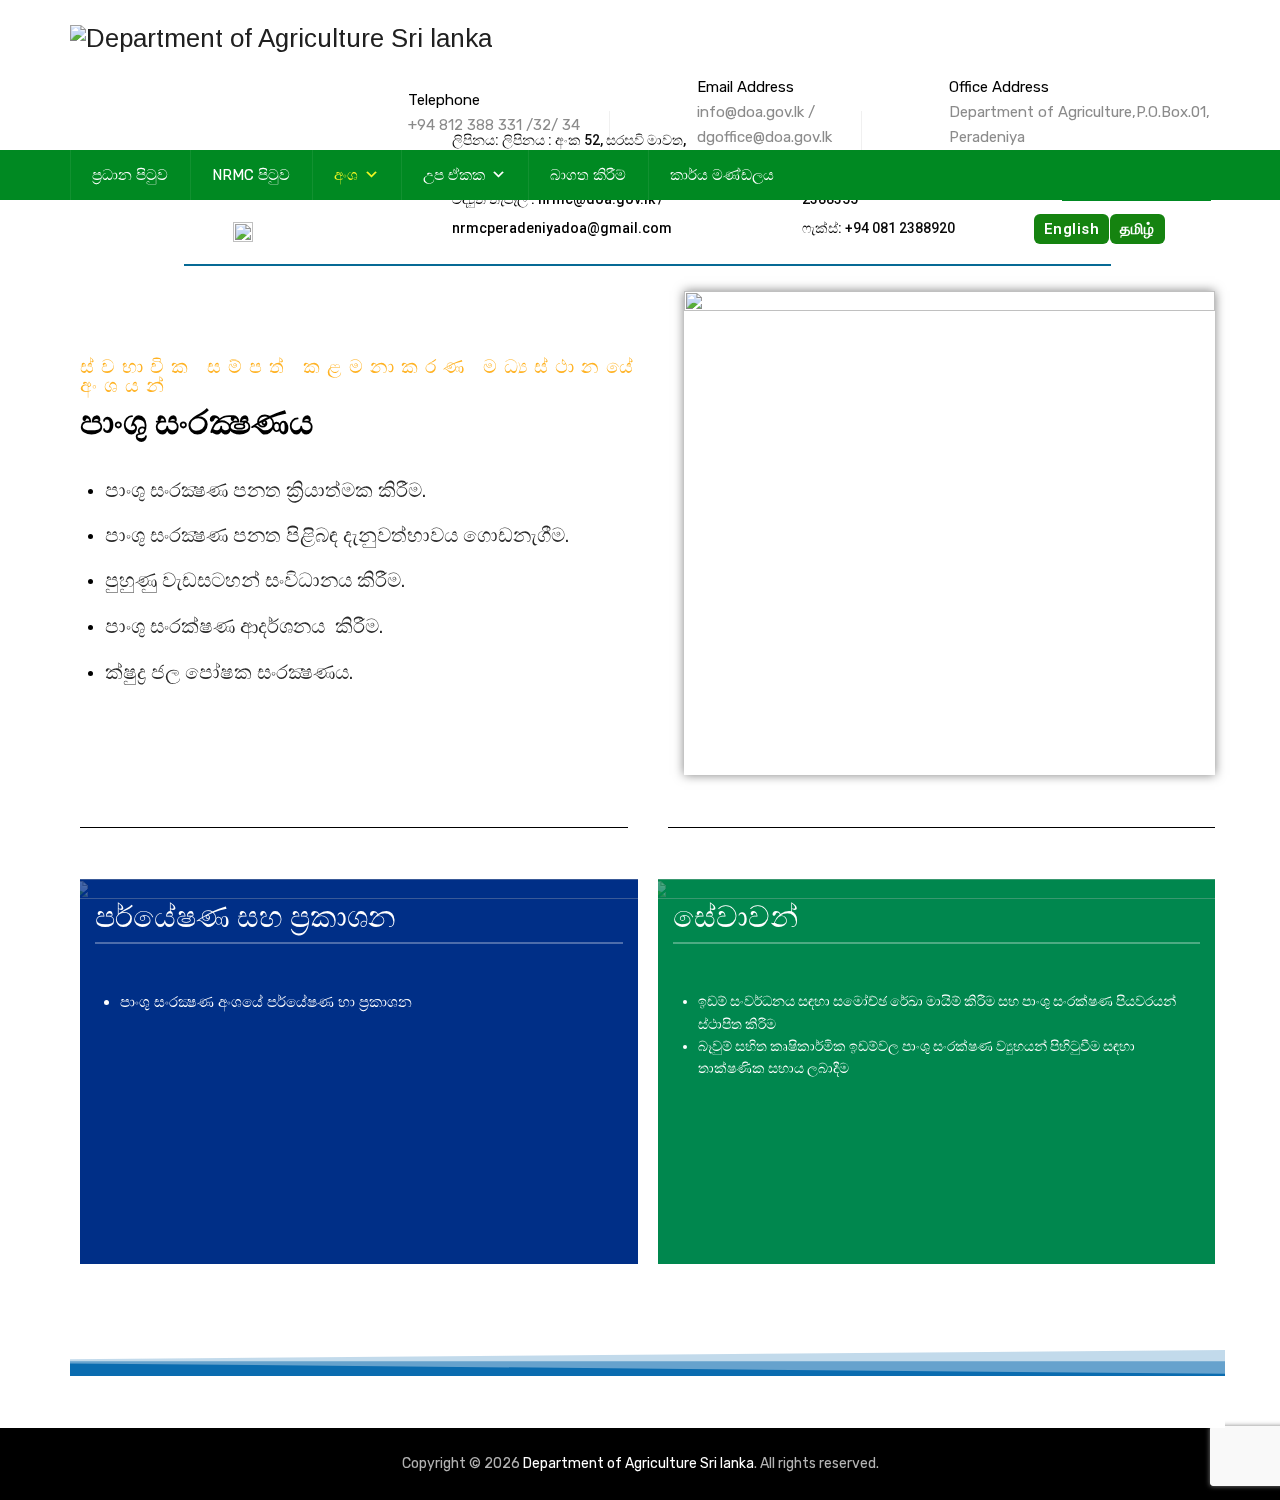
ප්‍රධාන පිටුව (130, 175)
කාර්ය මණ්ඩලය (722, 175)
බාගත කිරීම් (588, 175)
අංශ (346, 175)
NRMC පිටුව (251, 175)
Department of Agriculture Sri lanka (638, 1463)
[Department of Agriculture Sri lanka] (281, 37)
